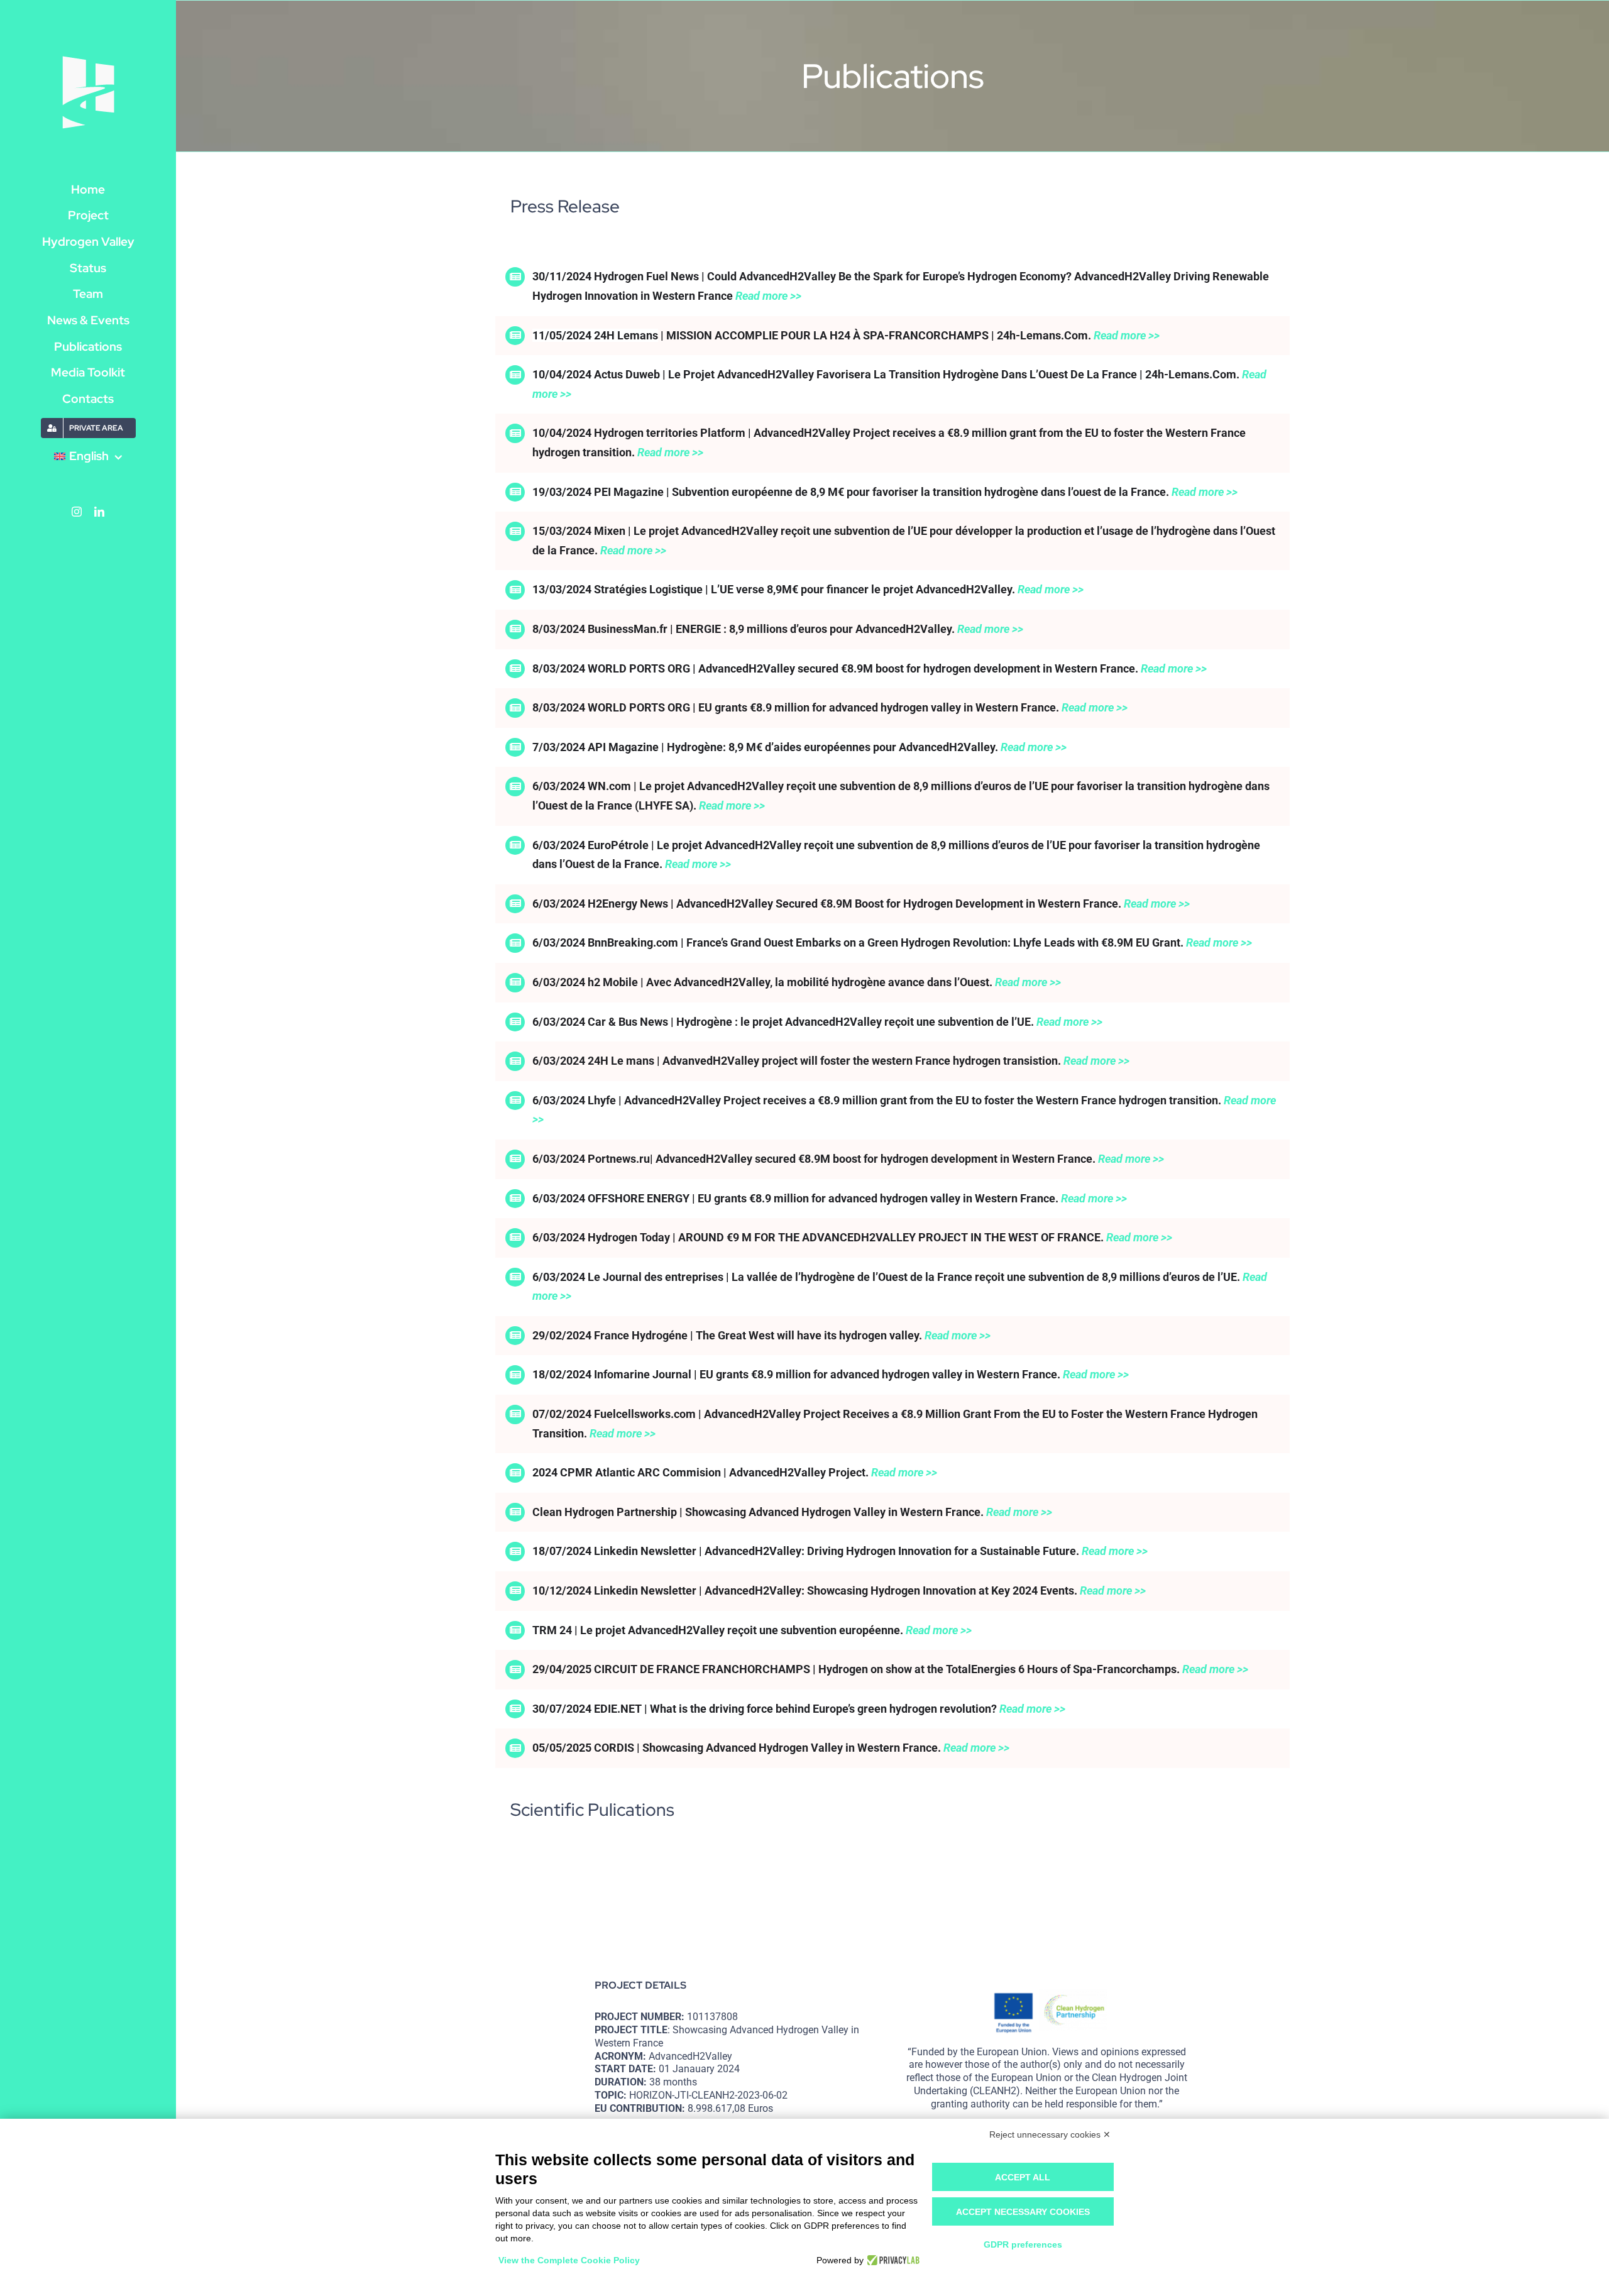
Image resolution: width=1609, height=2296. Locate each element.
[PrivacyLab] (892, 2260)
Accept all (1023, 2177)
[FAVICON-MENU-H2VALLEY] (88, 58)
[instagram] (77, 512)
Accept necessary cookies (1023, 2212)
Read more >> (768, 296)
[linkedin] (99, 512)
